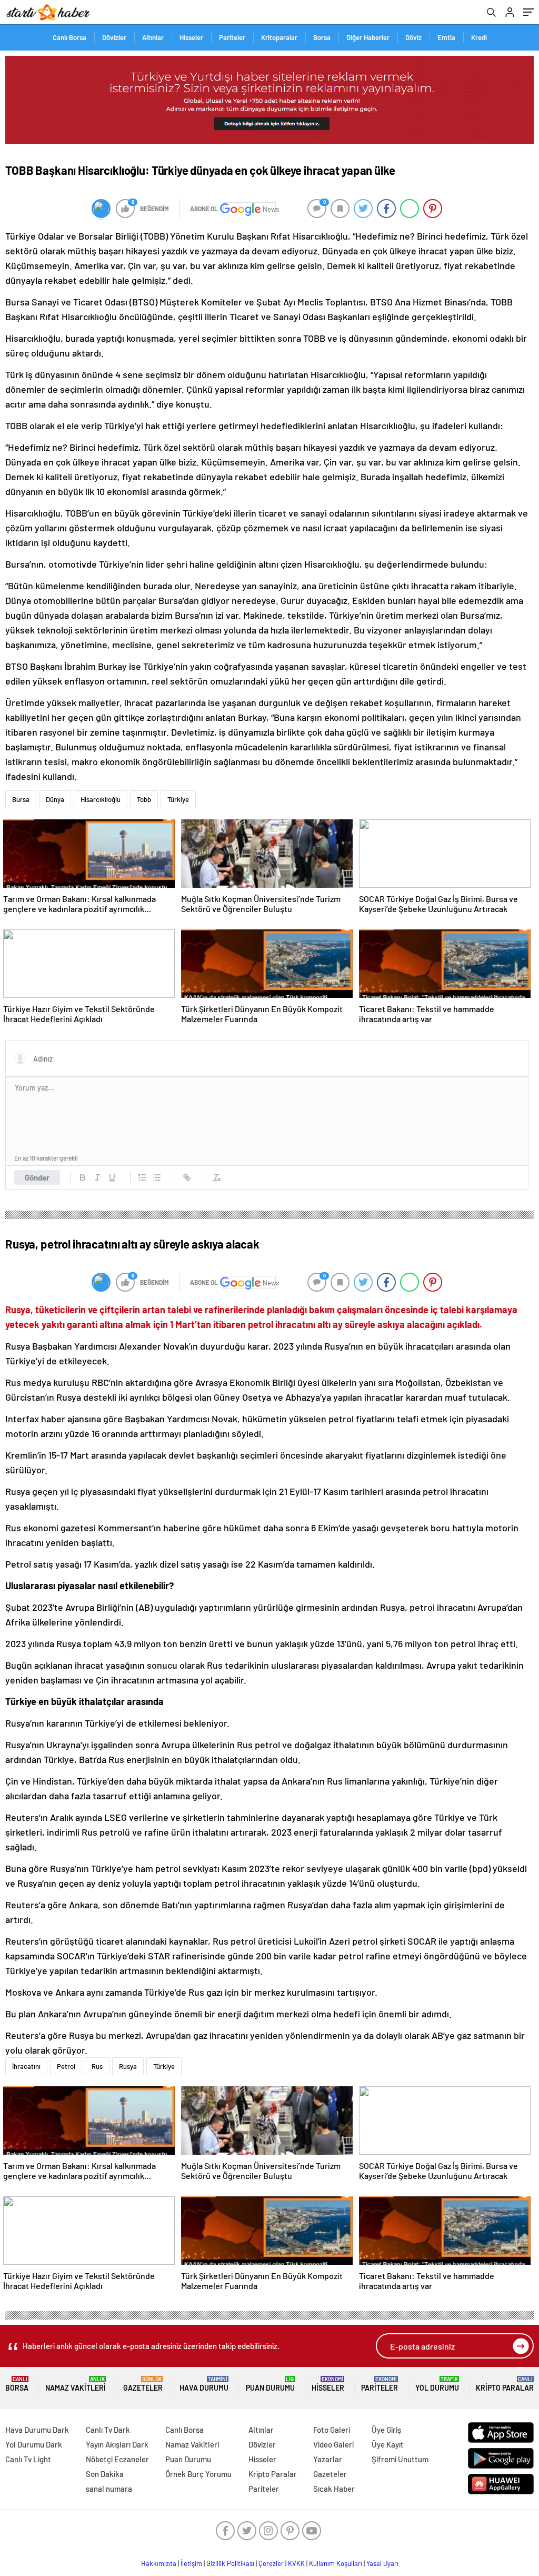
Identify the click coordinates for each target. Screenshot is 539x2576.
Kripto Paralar (505, 2384)
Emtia (446, 37)
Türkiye (178, 799)
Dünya (55, 799)
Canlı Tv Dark (108, 2430)
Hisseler (191, 37)
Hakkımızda (159, 2563)
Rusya (128, 2066)
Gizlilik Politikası (230, 2563)
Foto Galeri (332, 2430)
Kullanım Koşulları (336, 2563)
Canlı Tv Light (28, 2459)
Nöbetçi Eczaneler (117, 2459)
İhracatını (26, 2066)
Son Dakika (105, 2474)
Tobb (144, 799)
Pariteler (232, 37)
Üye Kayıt (388, 2444)
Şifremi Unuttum (400, 2459)
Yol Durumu (437, 2384)
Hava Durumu (204, 2384)
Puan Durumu (270, 2384)
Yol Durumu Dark (34, 2444)
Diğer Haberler (368, 37)
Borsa (322, 37)
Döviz (413, 37)
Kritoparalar (279, 37)
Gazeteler (143, 2384)
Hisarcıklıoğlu (101, 799)
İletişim (191, 2563)
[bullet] (157, 1177)
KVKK (296, 2563)
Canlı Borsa (69, 37)
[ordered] (142, 1177)
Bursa (21, 799)
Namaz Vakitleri (76, 2384)
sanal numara (109, 2489)
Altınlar (153, 37)
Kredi (479, 37)
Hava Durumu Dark (37, 2430)
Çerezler (271, 2563)
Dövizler (114, 37)
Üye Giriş (386, 2430)
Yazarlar (328, 2459)
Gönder (37, 1177)
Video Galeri (333, 2444)
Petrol (66, 2066)
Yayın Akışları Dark (117, 2444)
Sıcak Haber (334, 2489)
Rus (97, 2066)
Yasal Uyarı (382, 2563)
